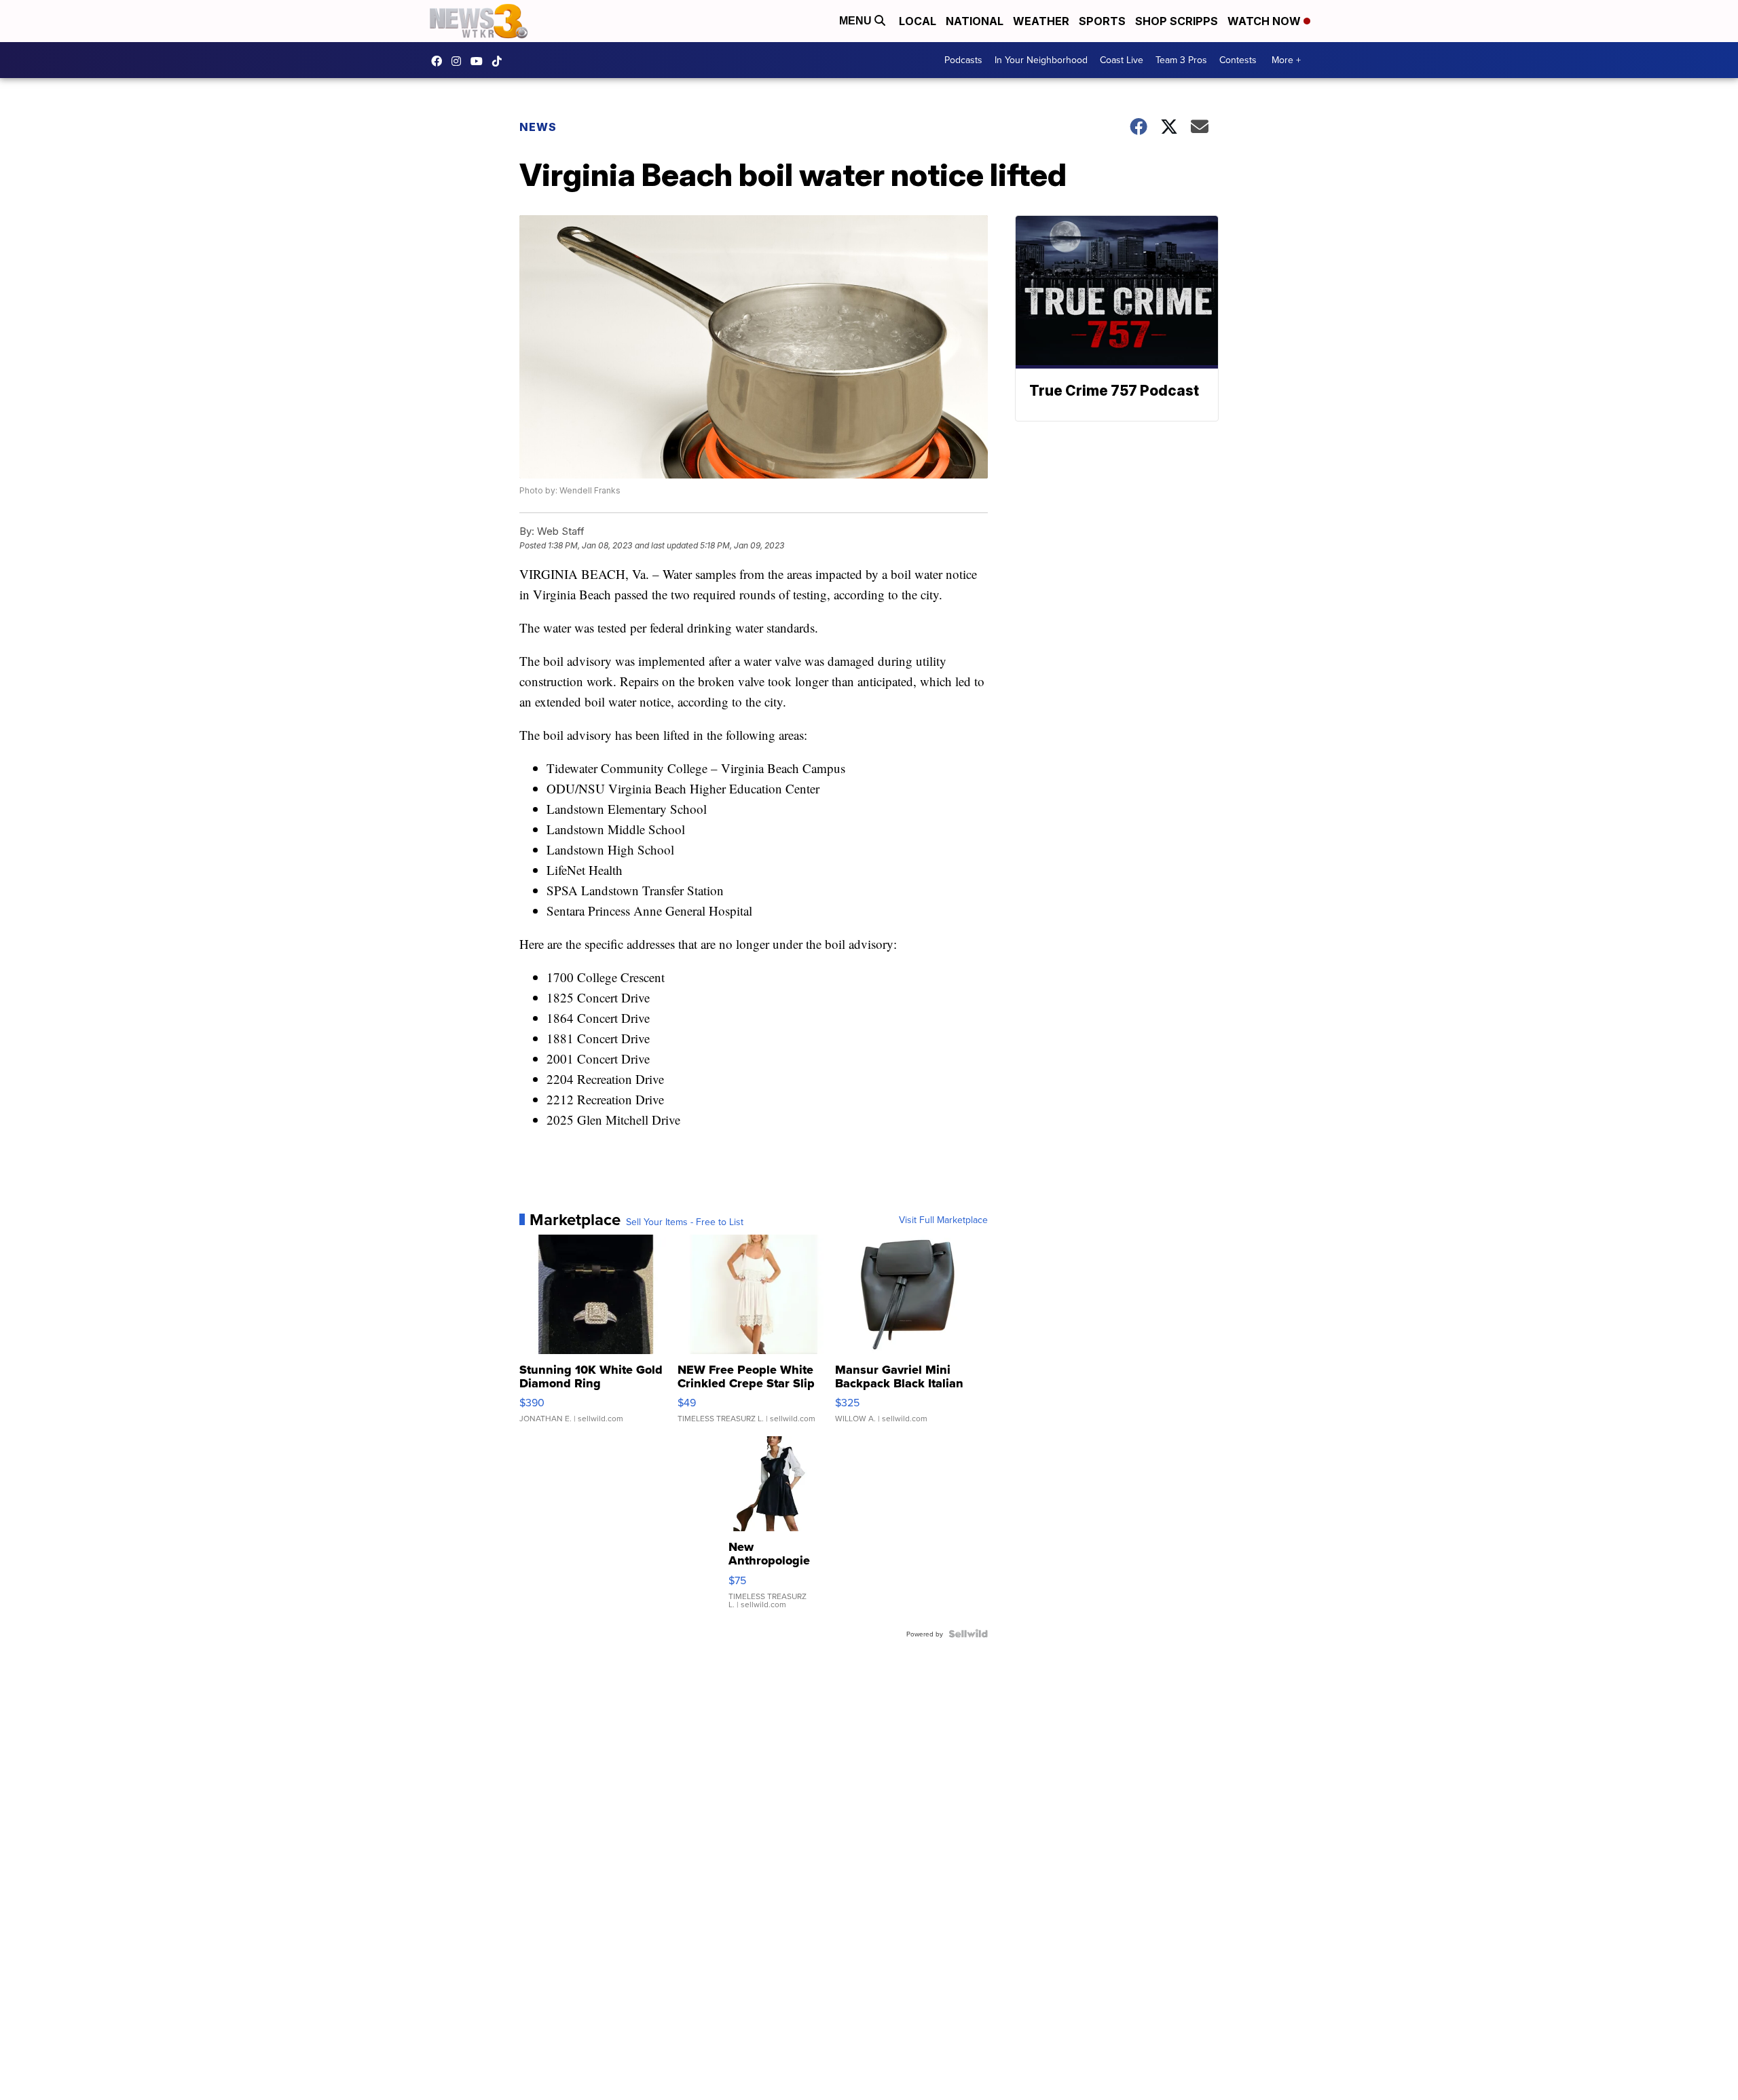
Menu (857, 21)
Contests (1238, 60)
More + (1286, 60)
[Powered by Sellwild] (968, 1634)
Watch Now (1265, 21)
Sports (1102, 21)
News (538, 127)
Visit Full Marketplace (943, 1220)
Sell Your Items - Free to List (685, 1222)
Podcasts (963, 60)
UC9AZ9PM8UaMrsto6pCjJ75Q (480, 61)
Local (918, 21)
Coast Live (1122, 60)
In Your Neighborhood (1041, 60)
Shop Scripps (1177, 21)
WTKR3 (440, 61)
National (975, 21)
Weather (1041, 21)
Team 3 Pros (1181, 60)
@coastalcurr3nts (500, 61)
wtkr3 (460, 61)
